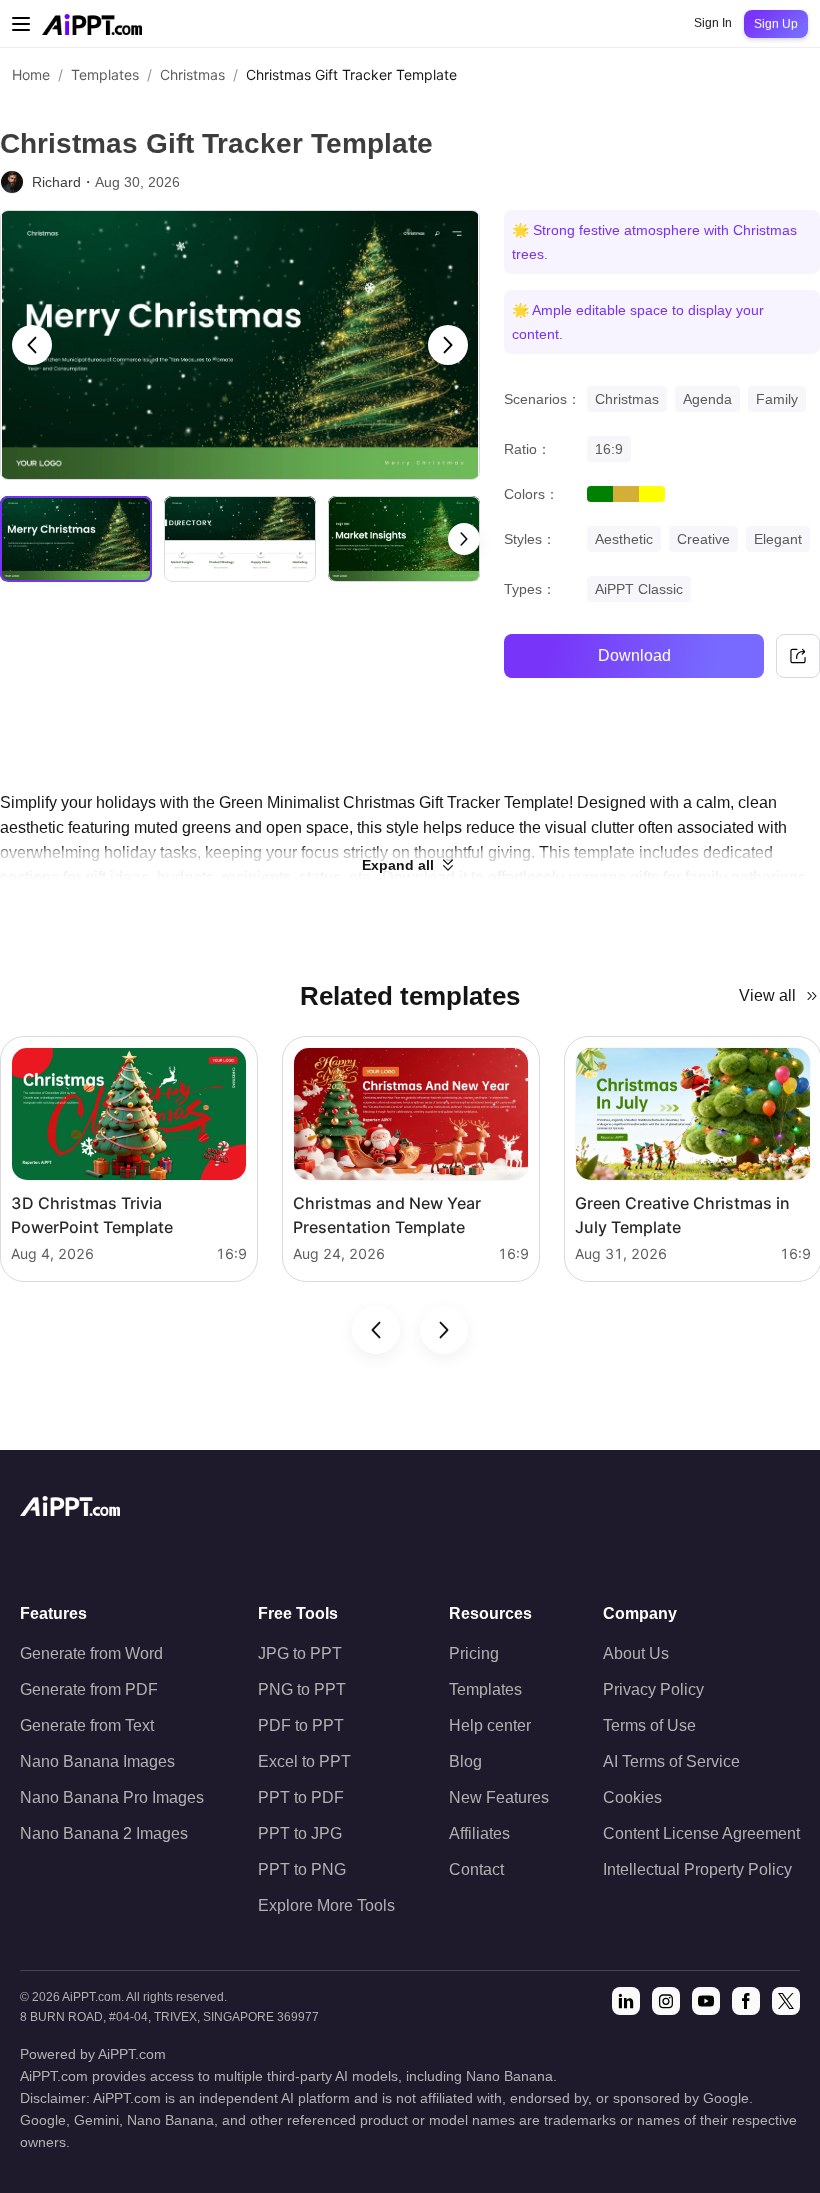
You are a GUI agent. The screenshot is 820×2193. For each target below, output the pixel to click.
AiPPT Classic (639, 589)
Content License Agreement (701, 1833)
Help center (490, 1725)
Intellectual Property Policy (697, 1869)
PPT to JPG (300, 1833)
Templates (105, 74)
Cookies (632, 1797)
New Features (499, 1797)
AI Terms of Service (671, 1761)
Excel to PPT (304, 1761)
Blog (465, 1761)
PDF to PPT (301, 1725)
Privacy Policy (653, 1689)
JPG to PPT (300, 1653)
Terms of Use (649, 1725)
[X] (786, 2001)
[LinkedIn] (626, 2001)
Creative (703, 539)
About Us (636, 1653)
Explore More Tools (326, 1905)
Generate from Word (91, 1653)
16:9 (609, 449)
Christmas (192, 74)
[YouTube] (706, 2001)
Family (777, 399)
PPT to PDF (301, 1797)
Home (31, 74)
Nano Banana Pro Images (112, 1797)
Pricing (474, 1653)
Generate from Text (87, 1725)
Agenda (707, 399)
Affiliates (479, 1833)
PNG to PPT (302, 1689)
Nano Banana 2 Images (104, 1833)
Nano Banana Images (97, 1761)
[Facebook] (746, 2001)
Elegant (778, 539)
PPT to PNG (302, 1869)
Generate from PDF (89, 1689)
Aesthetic (624, 539)
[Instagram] (666, 2001)
